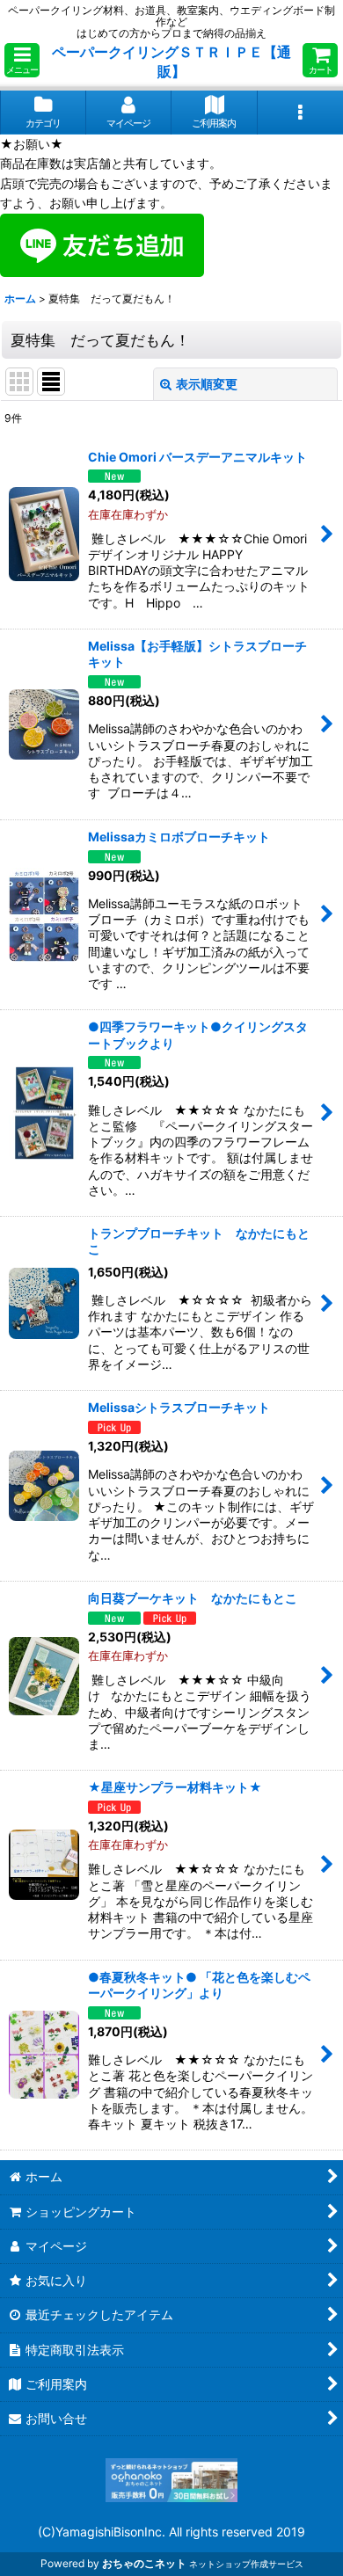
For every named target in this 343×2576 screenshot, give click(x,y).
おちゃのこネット (144, 2563)
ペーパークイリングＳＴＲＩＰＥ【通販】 (171, 62)
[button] (22, 60)
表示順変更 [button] (207, 384)
